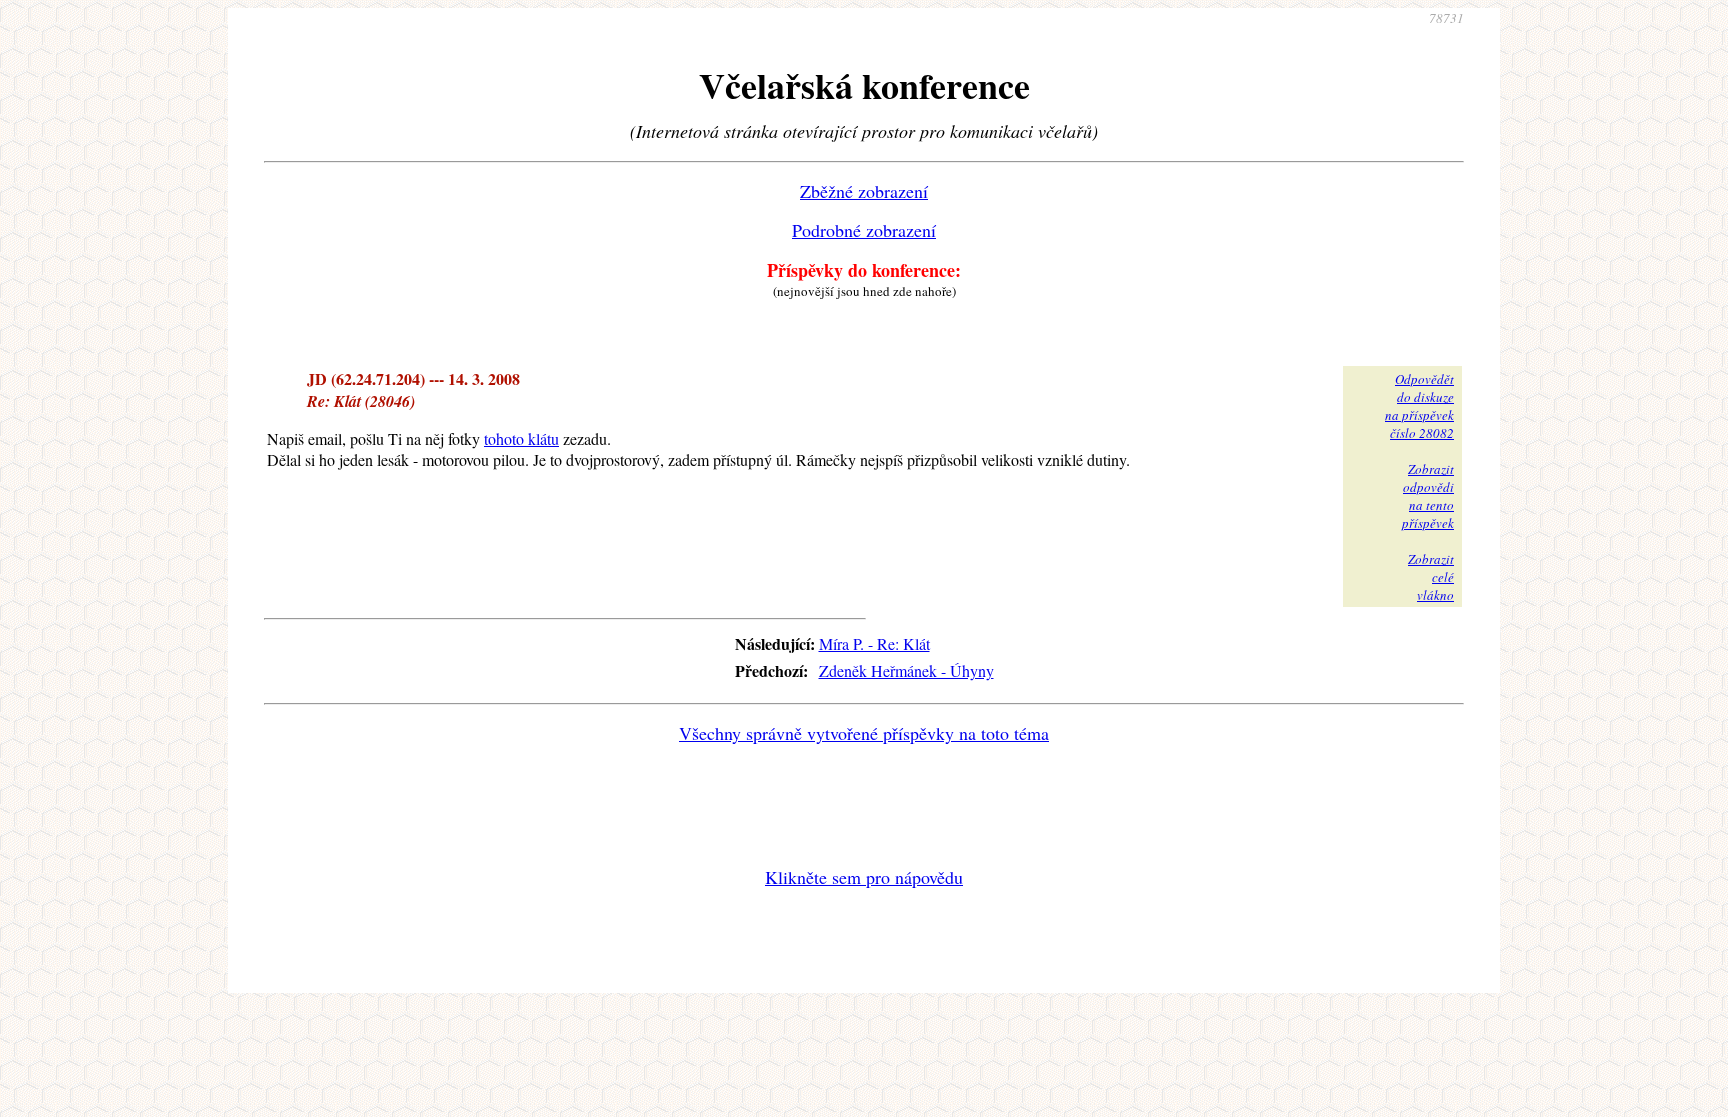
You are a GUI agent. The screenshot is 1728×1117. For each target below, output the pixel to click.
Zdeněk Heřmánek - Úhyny (906, 670)
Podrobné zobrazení (864, 230)
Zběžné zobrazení (864, 191)
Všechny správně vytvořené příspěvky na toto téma (864, 733)
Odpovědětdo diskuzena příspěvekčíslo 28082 (1419, 406)
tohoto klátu (521, 438)
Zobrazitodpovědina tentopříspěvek (1428, 496)
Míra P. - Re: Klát (874, 643)
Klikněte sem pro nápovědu (864, 877)
